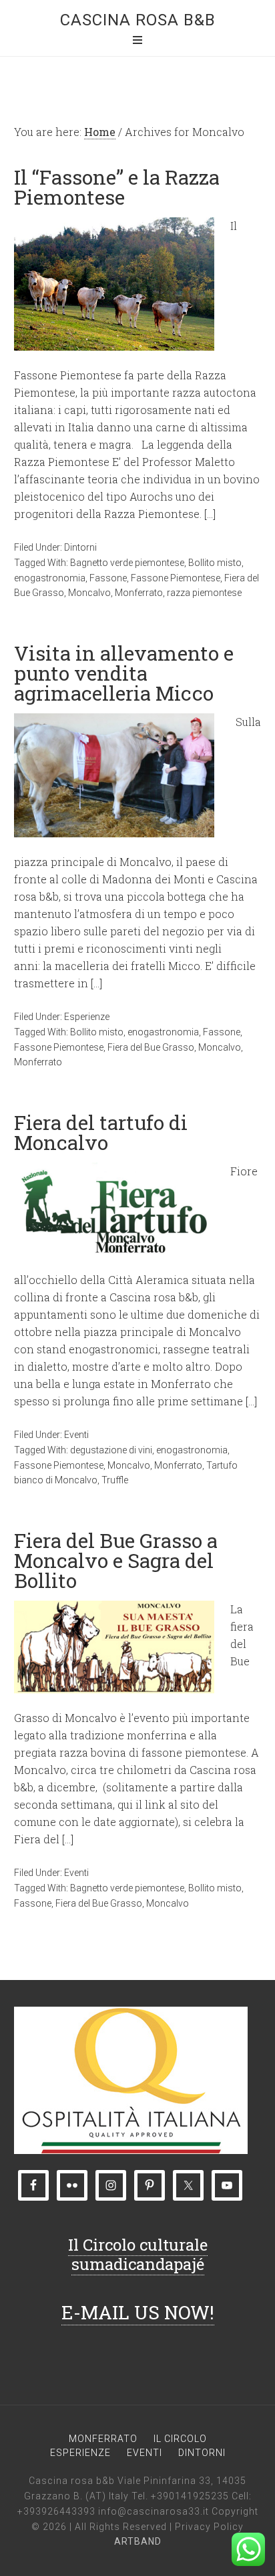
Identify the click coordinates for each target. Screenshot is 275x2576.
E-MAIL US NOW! (138, 2312)
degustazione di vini (111, 1450)
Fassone (108, 578)
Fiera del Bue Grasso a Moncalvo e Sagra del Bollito (116, 1560)
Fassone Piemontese (176, 578)
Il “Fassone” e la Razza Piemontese (117, 187)
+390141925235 (190, 2496)
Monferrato (139, 593)
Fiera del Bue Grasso (151, 1047)
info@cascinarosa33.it (154, 2511)
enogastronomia (50, 578)
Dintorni (80, 547)
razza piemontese (204, 593)
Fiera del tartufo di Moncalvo (101, 1132)
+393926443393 (56, 2511)
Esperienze (87, 1017)
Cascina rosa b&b (138, 20)
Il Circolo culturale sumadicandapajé (138, 2254)
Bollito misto (215, 563)
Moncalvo (89, 593)
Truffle (115, 1480)
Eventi (76, 1435)
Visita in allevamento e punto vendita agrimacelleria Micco (124, 673)
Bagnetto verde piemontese (127, 563)
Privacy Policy (209, 2527)
